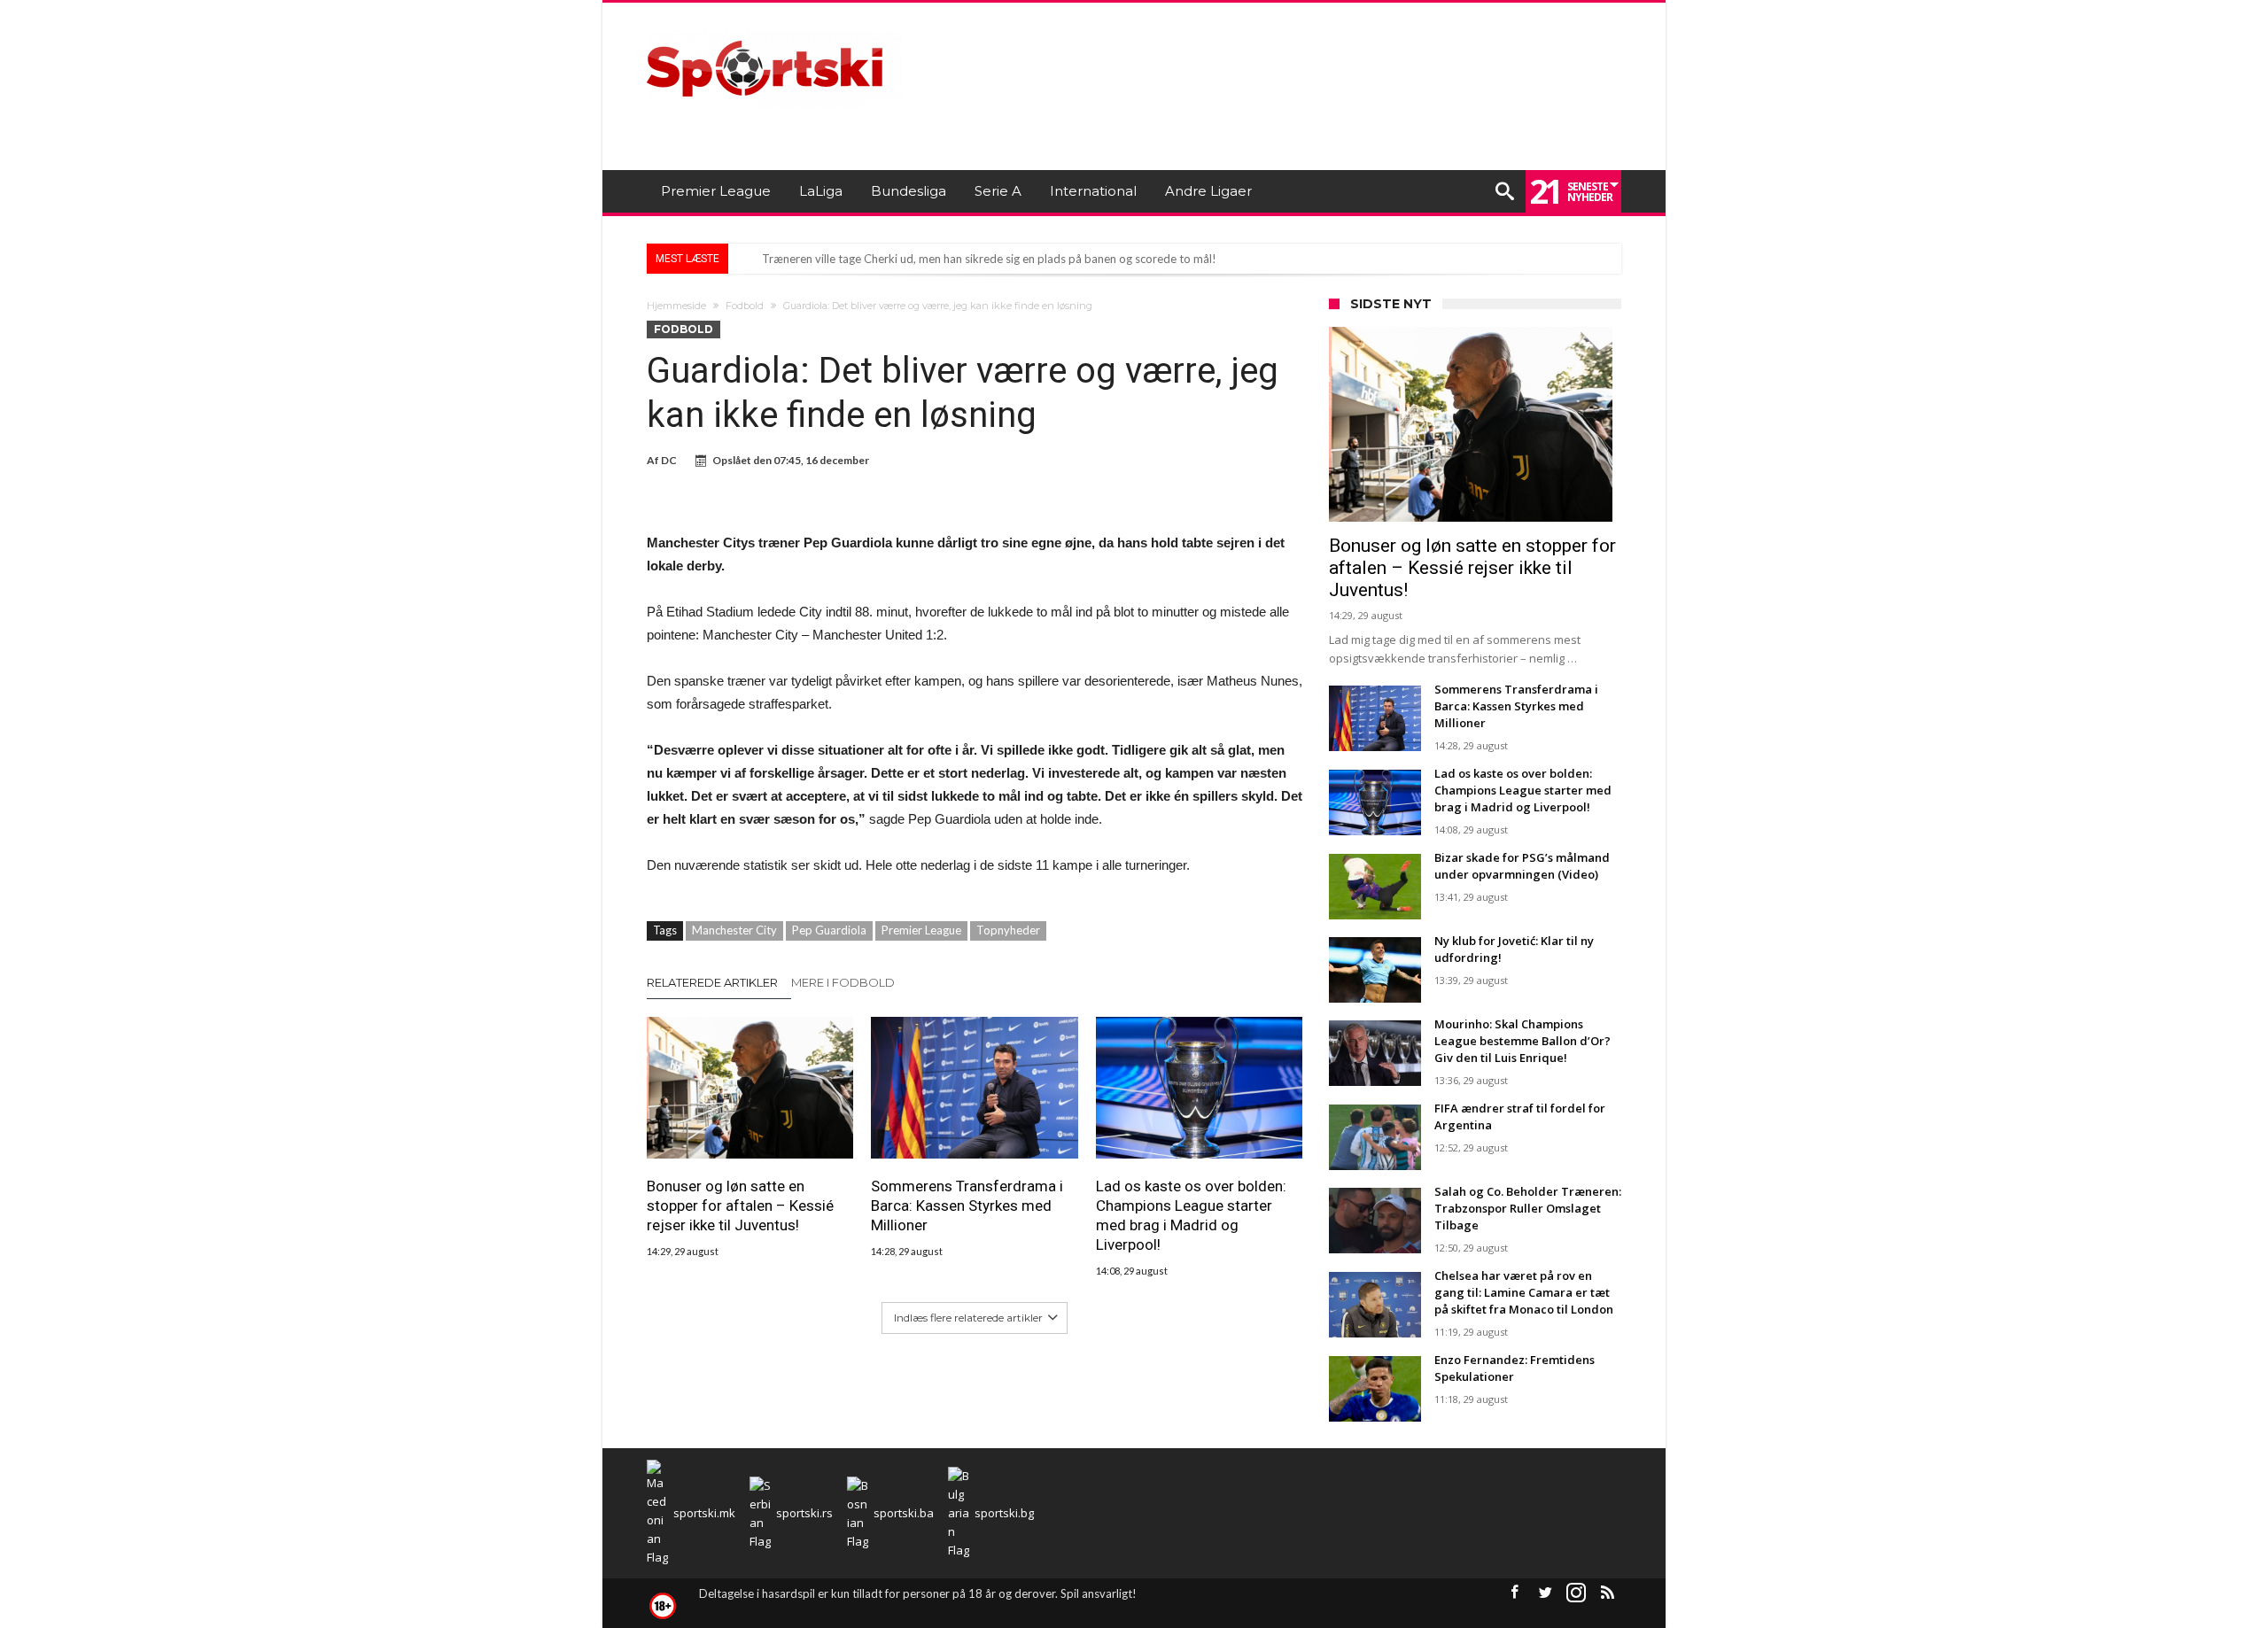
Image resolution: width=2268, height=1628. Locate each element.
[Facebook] (1514, 1593)
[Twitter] (1545, 1593)
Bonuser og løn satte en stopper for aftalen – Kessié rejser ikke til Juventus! (740, 1205)
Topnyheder (1008, 930)
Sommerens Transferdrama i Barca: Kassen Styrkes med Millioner (967, 1205)
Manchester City (734, 930)
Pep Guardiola (829, 930)
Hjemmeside (676, 306)
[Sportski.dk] (774, 29)
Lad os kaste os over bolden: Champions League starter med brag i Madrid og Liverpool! (1191, 1215)
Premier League (921, 930)
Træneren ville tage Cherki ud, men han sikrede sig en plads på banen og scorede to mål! (989, 259)
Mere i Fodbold (843, 982)
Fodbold (745, 306)
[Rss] (1607, 1593)
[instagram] (1576, 1593)
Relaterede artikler (712, 982)
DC (669, 460)
